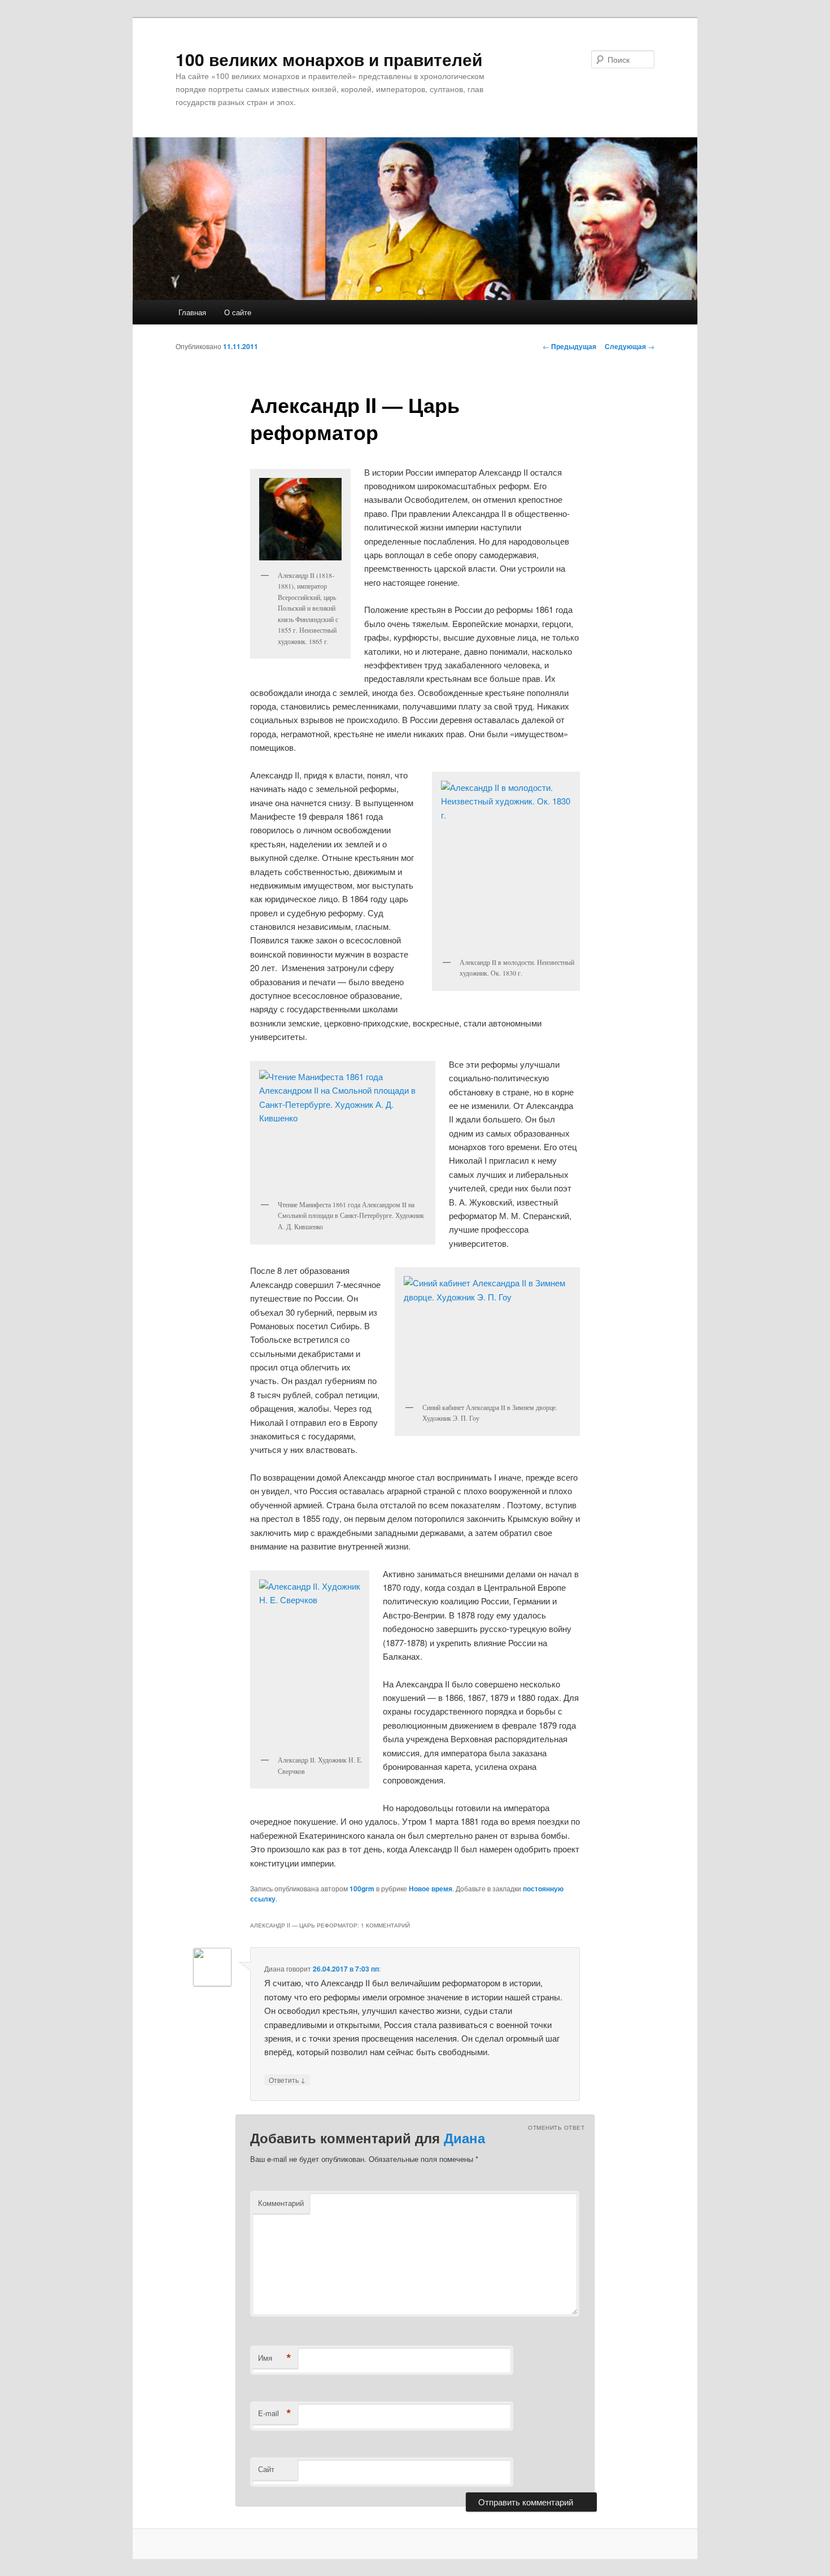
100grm (362, 1889)
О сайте (238, 312)
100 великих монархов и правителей (329, 59)
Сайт (266, 2469)
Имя (275, 2358)
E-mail (275, 2413)
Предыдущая (569, 346)
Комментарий (281, 2203)
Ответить (287, 2079)
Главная (192, 312)
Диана (464, 2138)
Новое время (431, 1889)
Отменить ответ (556, 2127)
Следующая (630, 346)
